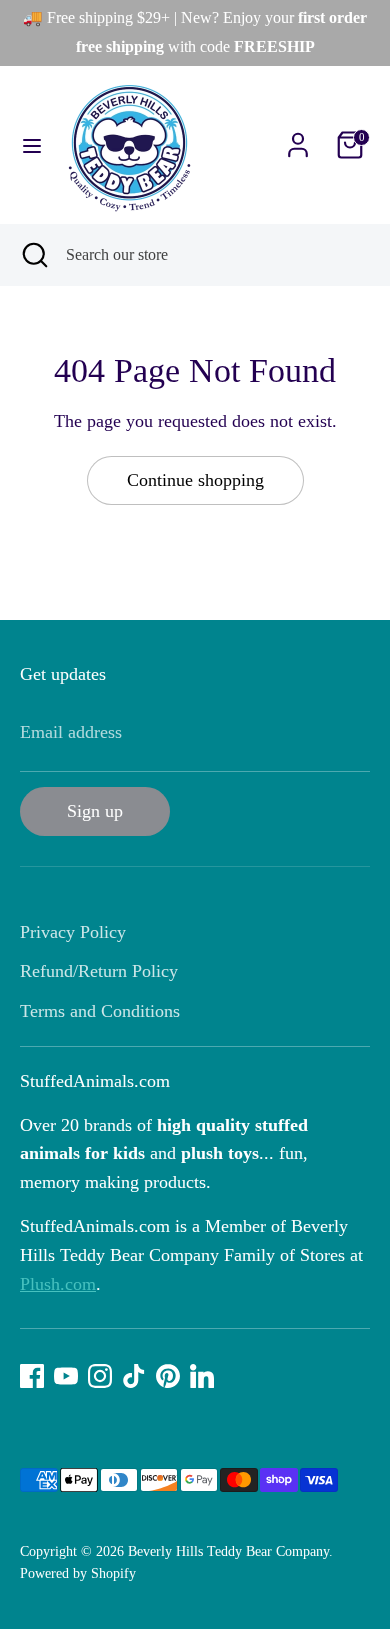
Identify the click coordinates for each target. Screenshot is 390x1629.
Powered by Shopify (78, 1573)
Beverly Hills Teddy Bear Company (228, 1551)
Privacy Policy (73, 932)
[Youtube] (66, 1376)
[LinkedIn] (202, 1376)
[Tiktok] (134, 1376)
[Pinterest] (168, 1376)
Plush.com (58, 1284)
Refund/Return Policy (99, 971)
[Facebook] (32, 1376)
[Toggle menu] (32, 145)
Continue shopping (195, 480)
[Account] (298, 139)
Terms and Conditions (100, 1011)
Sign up (95, 811)
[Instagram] (100, 1376)
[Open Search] (33, 255)
